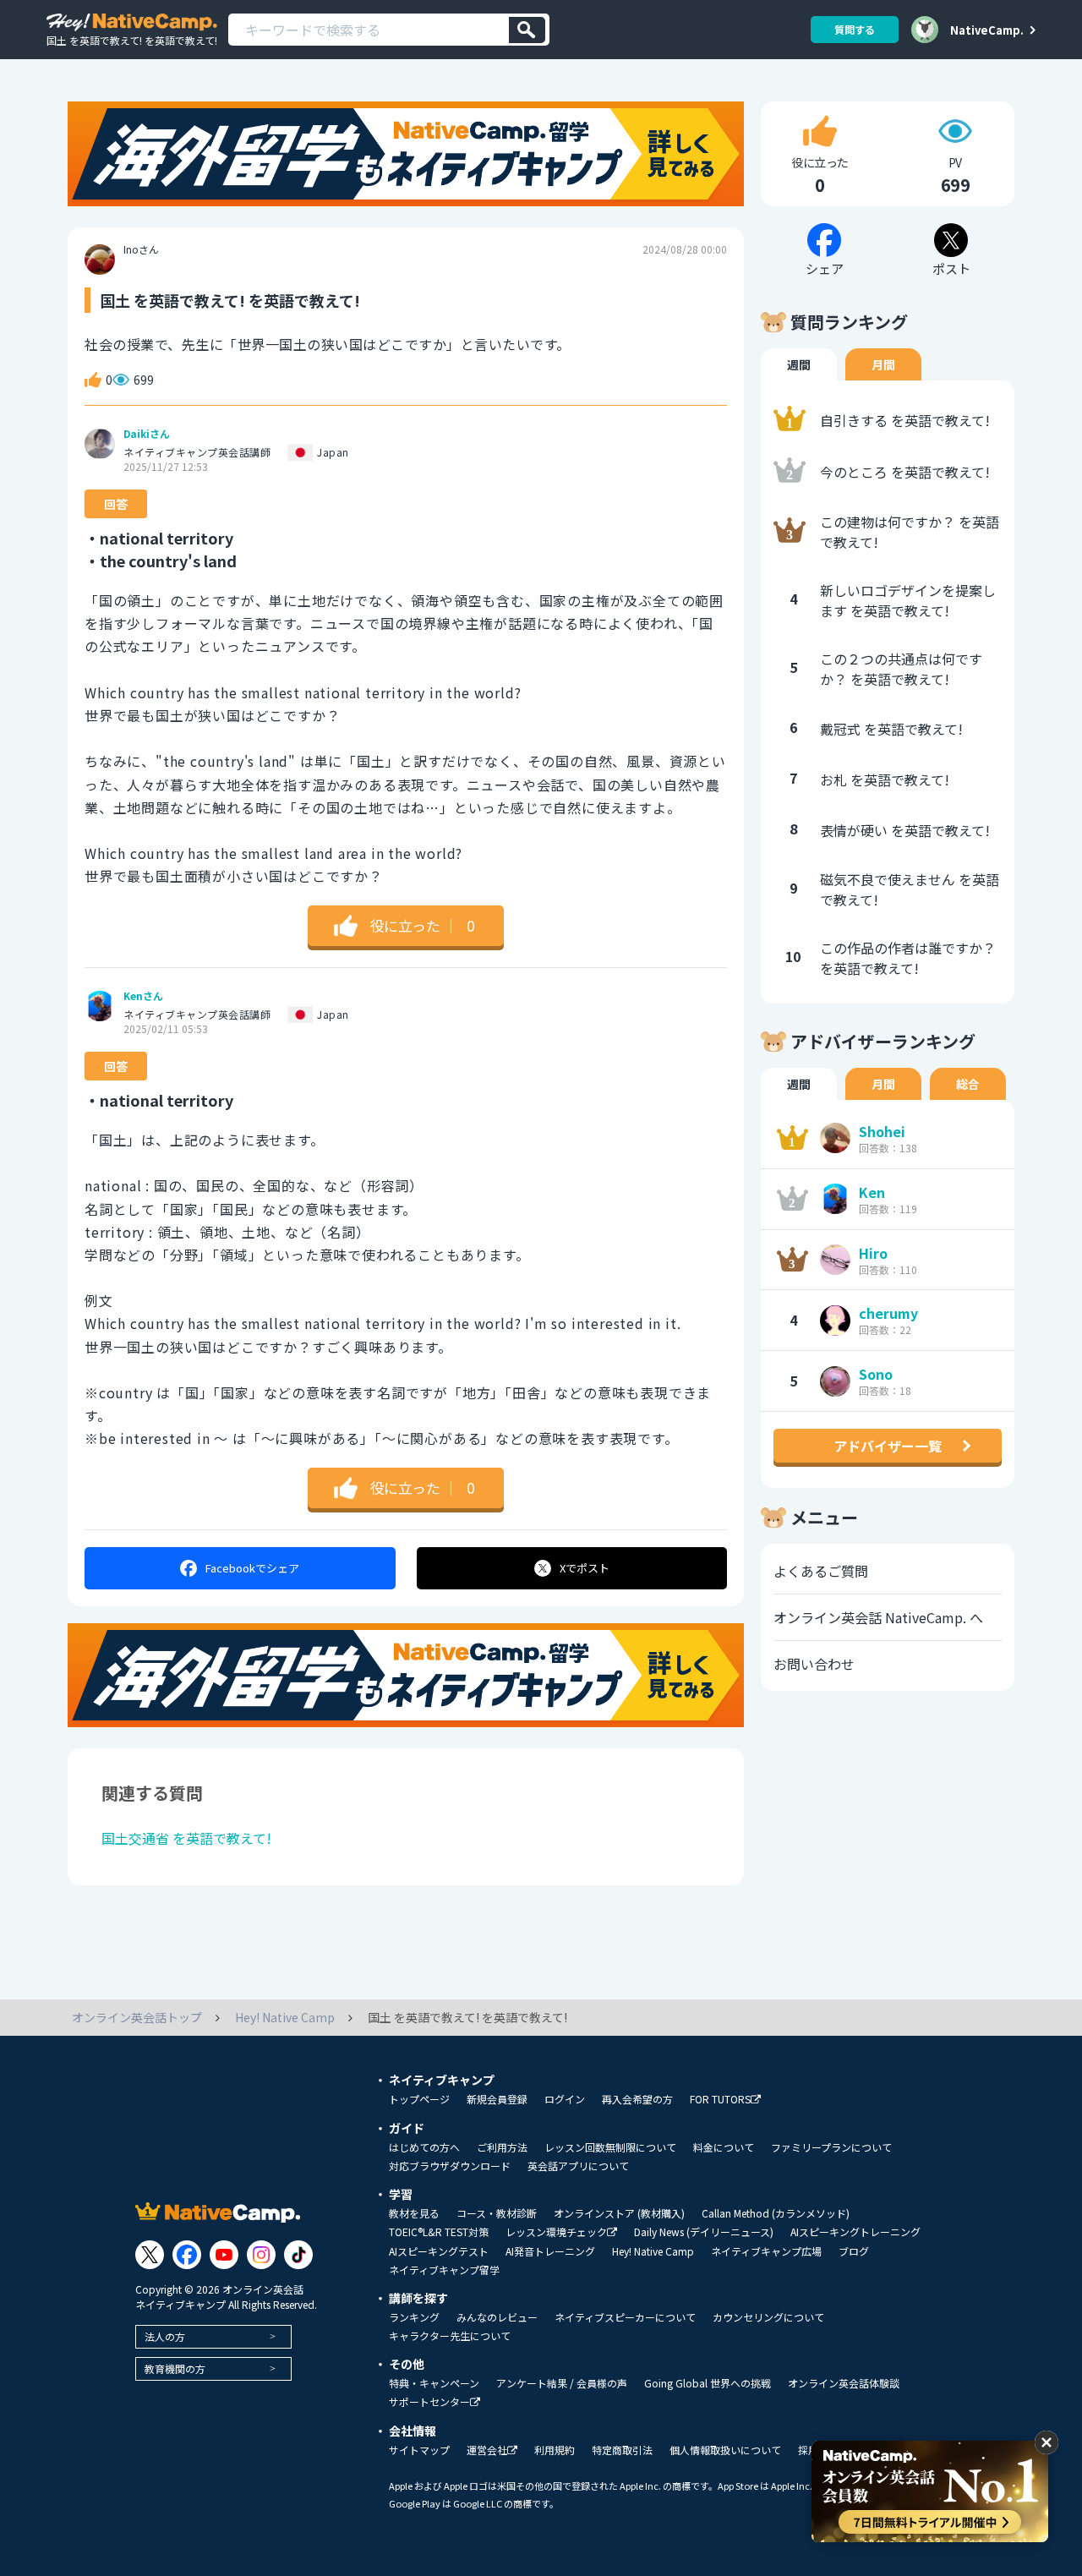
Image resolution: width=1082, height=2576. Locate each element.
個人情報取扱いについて (725, 2450)
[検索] (527, 30)
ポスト (585, 1568)
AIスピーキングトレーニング (855, 2232)
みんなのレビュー (497, 2317)
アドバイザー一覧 (888, 1446)
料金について (724, 2147)
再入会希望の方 (637, 2099)
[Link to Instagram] (261, 2255)
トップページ (419, 2099)
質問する (855, 29)
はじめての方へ (424, 2147)
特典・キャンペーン (434, 2383)
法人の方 (165, 2336)
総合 (968, 1084)
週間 (799, 364)
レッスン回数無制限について (610, 2147)
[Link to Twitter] (150, 2255)
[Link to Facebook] (187, 2255)
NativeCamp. (987, 30)
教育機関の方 (175, 2368)
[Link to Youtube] (224, 2255)
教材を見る (414, 2213)
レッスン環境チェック (556, 2232)
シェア (252, 1568)
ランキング (414, 2317)
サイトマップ (419, 2450)
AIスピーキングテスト (439, 2251)
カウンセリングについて (768, 2317)
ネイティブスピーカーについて (625, 2317)
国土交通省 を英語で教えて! (186, 1838)
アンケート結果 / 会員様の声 (562, 2383)
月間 (883, 364)
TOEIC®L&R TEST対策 (439, 2232)
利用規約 (555, 2450)
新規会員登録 (497, 2099)
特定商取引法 (622, 2450)
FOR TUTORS (720, 2100)
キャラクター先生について (450, 2336)
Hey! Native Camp (653, 2251)
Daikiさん (147, 434)
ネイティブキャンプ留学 (444, 2270)
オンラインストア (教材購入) (619, 2213)
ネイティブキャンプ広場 (766, 2251)
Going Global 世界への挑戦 (708, 2383)
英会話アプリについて (578, 2166)
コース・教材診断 (497, 2213)
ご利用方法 (502, 2147)
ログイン (565, 2099)
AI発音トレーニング (550, 2251)
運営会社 (487, 2450)
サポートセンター (429, 2402)
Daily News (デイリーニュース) (704, 2232)
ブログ (854, 2251)
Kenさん (143, 996)
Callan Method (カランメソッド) (776, 2213)
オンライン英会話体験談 (844, 2383)
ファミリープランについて (831, 2147)
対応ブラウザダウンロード (450, 2166)
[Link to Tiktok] (298, 2255)
